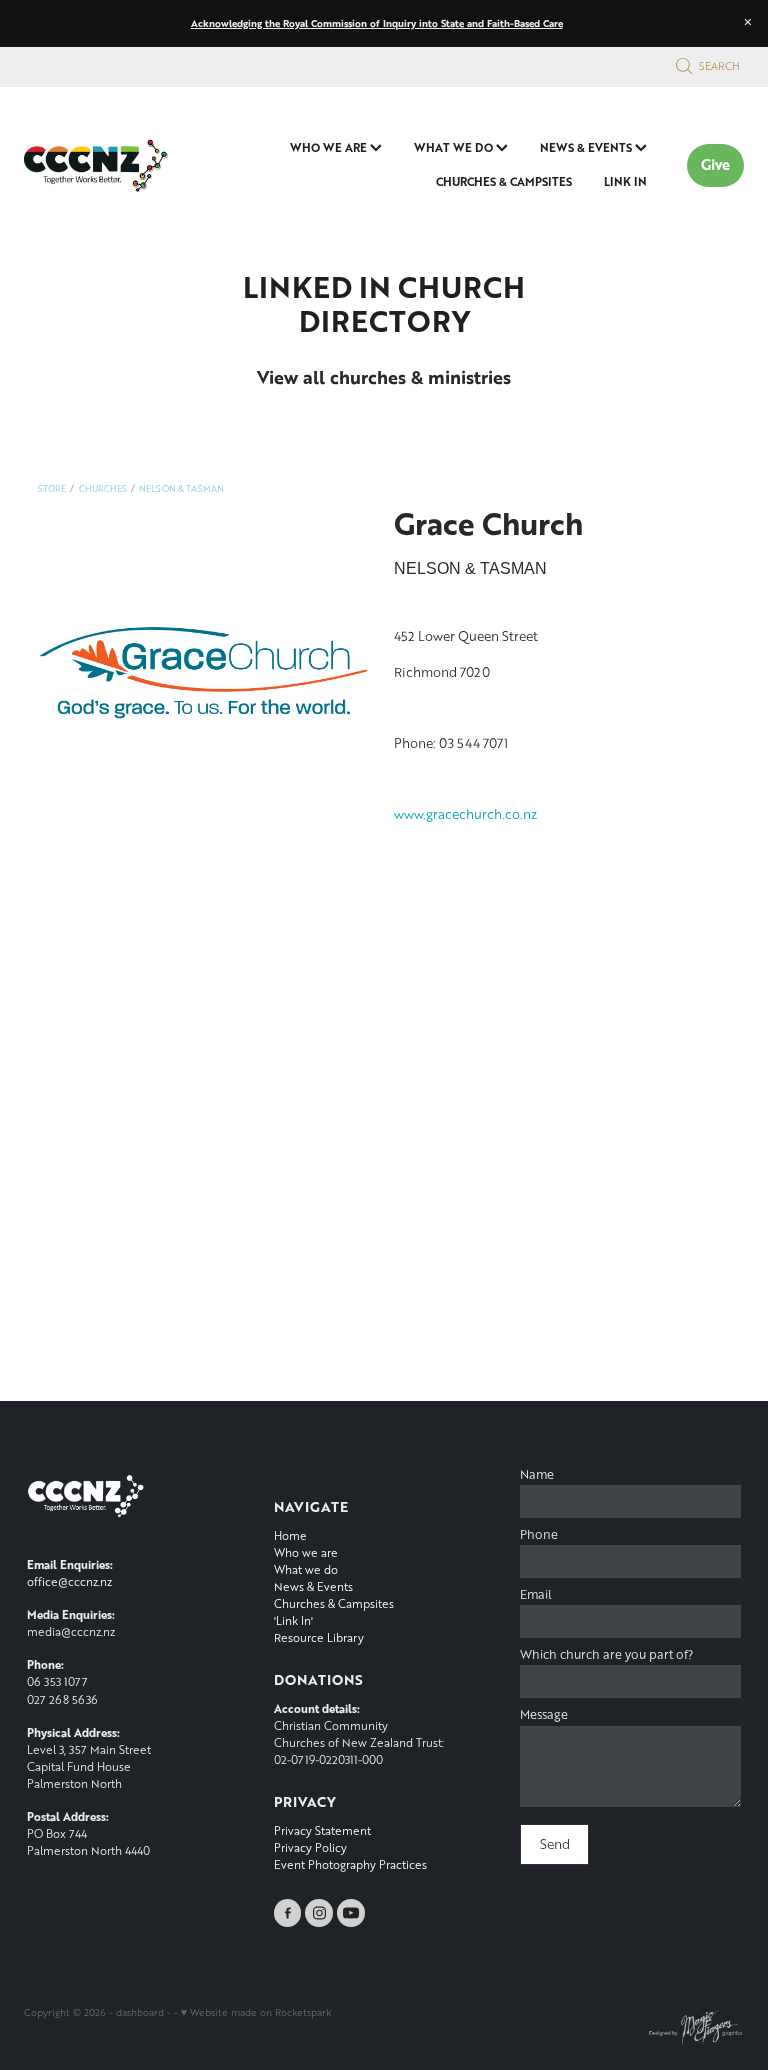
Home (290, 1535)
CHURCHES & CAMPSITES (504, 181)
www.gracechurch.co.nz (465, 814)
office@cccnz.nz (69, 1581)
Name (537, 1475)
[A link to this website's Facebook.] (288, 1913)
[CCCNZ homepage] (96, 165)
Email (536, 1595)
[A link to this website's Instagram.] (319, 1913)
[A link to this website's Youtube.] (351, 1913)
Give (715, 164)
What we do (306, 1569)
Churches (103, 488)
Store (52, 488)
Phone (539, 1535)
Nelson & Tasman (181, 488)
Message (544, 1715)
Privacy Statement (322, 1830)
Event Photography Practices (350, 1864)
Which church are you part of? (606, 1655)
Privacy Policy (310, 1847)
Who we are (306, 1552)
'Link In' (293, 1620)
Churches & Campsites (334, 1603)
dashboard (140, 2012)
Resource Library (319, 1637)
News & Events (313, 1586)
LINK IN (625, 181)
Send (555, 1844)
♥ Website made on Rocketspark (256, 2012)
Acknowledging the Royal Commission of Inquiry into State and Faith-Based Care (377, 23)
